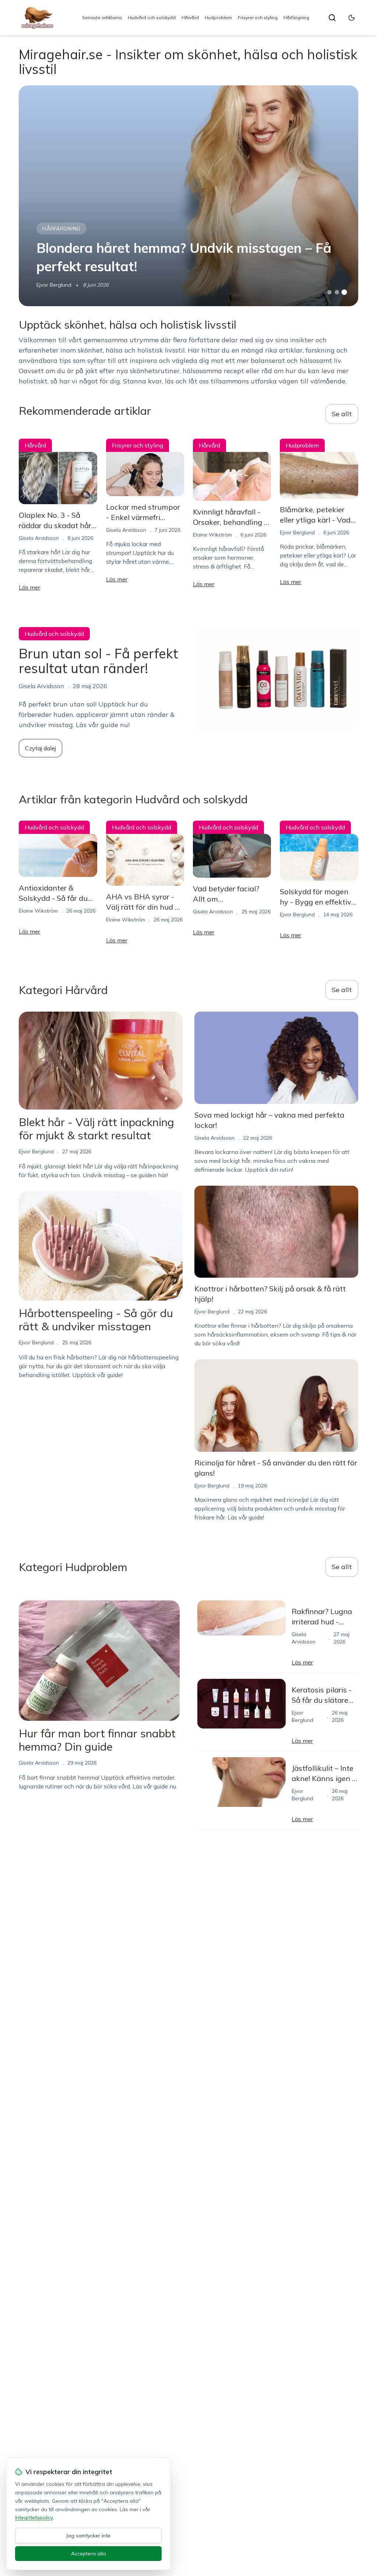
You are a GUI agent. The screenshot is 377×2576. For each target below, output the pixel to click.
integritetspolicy (34, 2517)
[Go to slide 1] (330, 292)
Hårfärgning (296, 17)
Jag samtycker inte (88, 2536)
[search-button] (332, 18)
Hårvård (190, 17)
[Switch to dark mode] (352, 18)
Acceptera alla (89, 2554)
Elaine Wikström (212, 535)
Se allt (342, 414)
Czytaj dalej (40, 748)
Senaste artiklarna (102, 17)
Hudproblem (218, 17)
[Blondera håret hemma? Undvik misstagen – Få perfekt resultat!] (188, 196)
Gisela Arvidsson (39, 538)
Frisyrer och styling (258, 17)
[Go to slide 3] (344, 292)
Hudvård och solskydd (152, 17)
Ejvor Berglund (54, 285)
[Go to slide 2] (337, 292)
